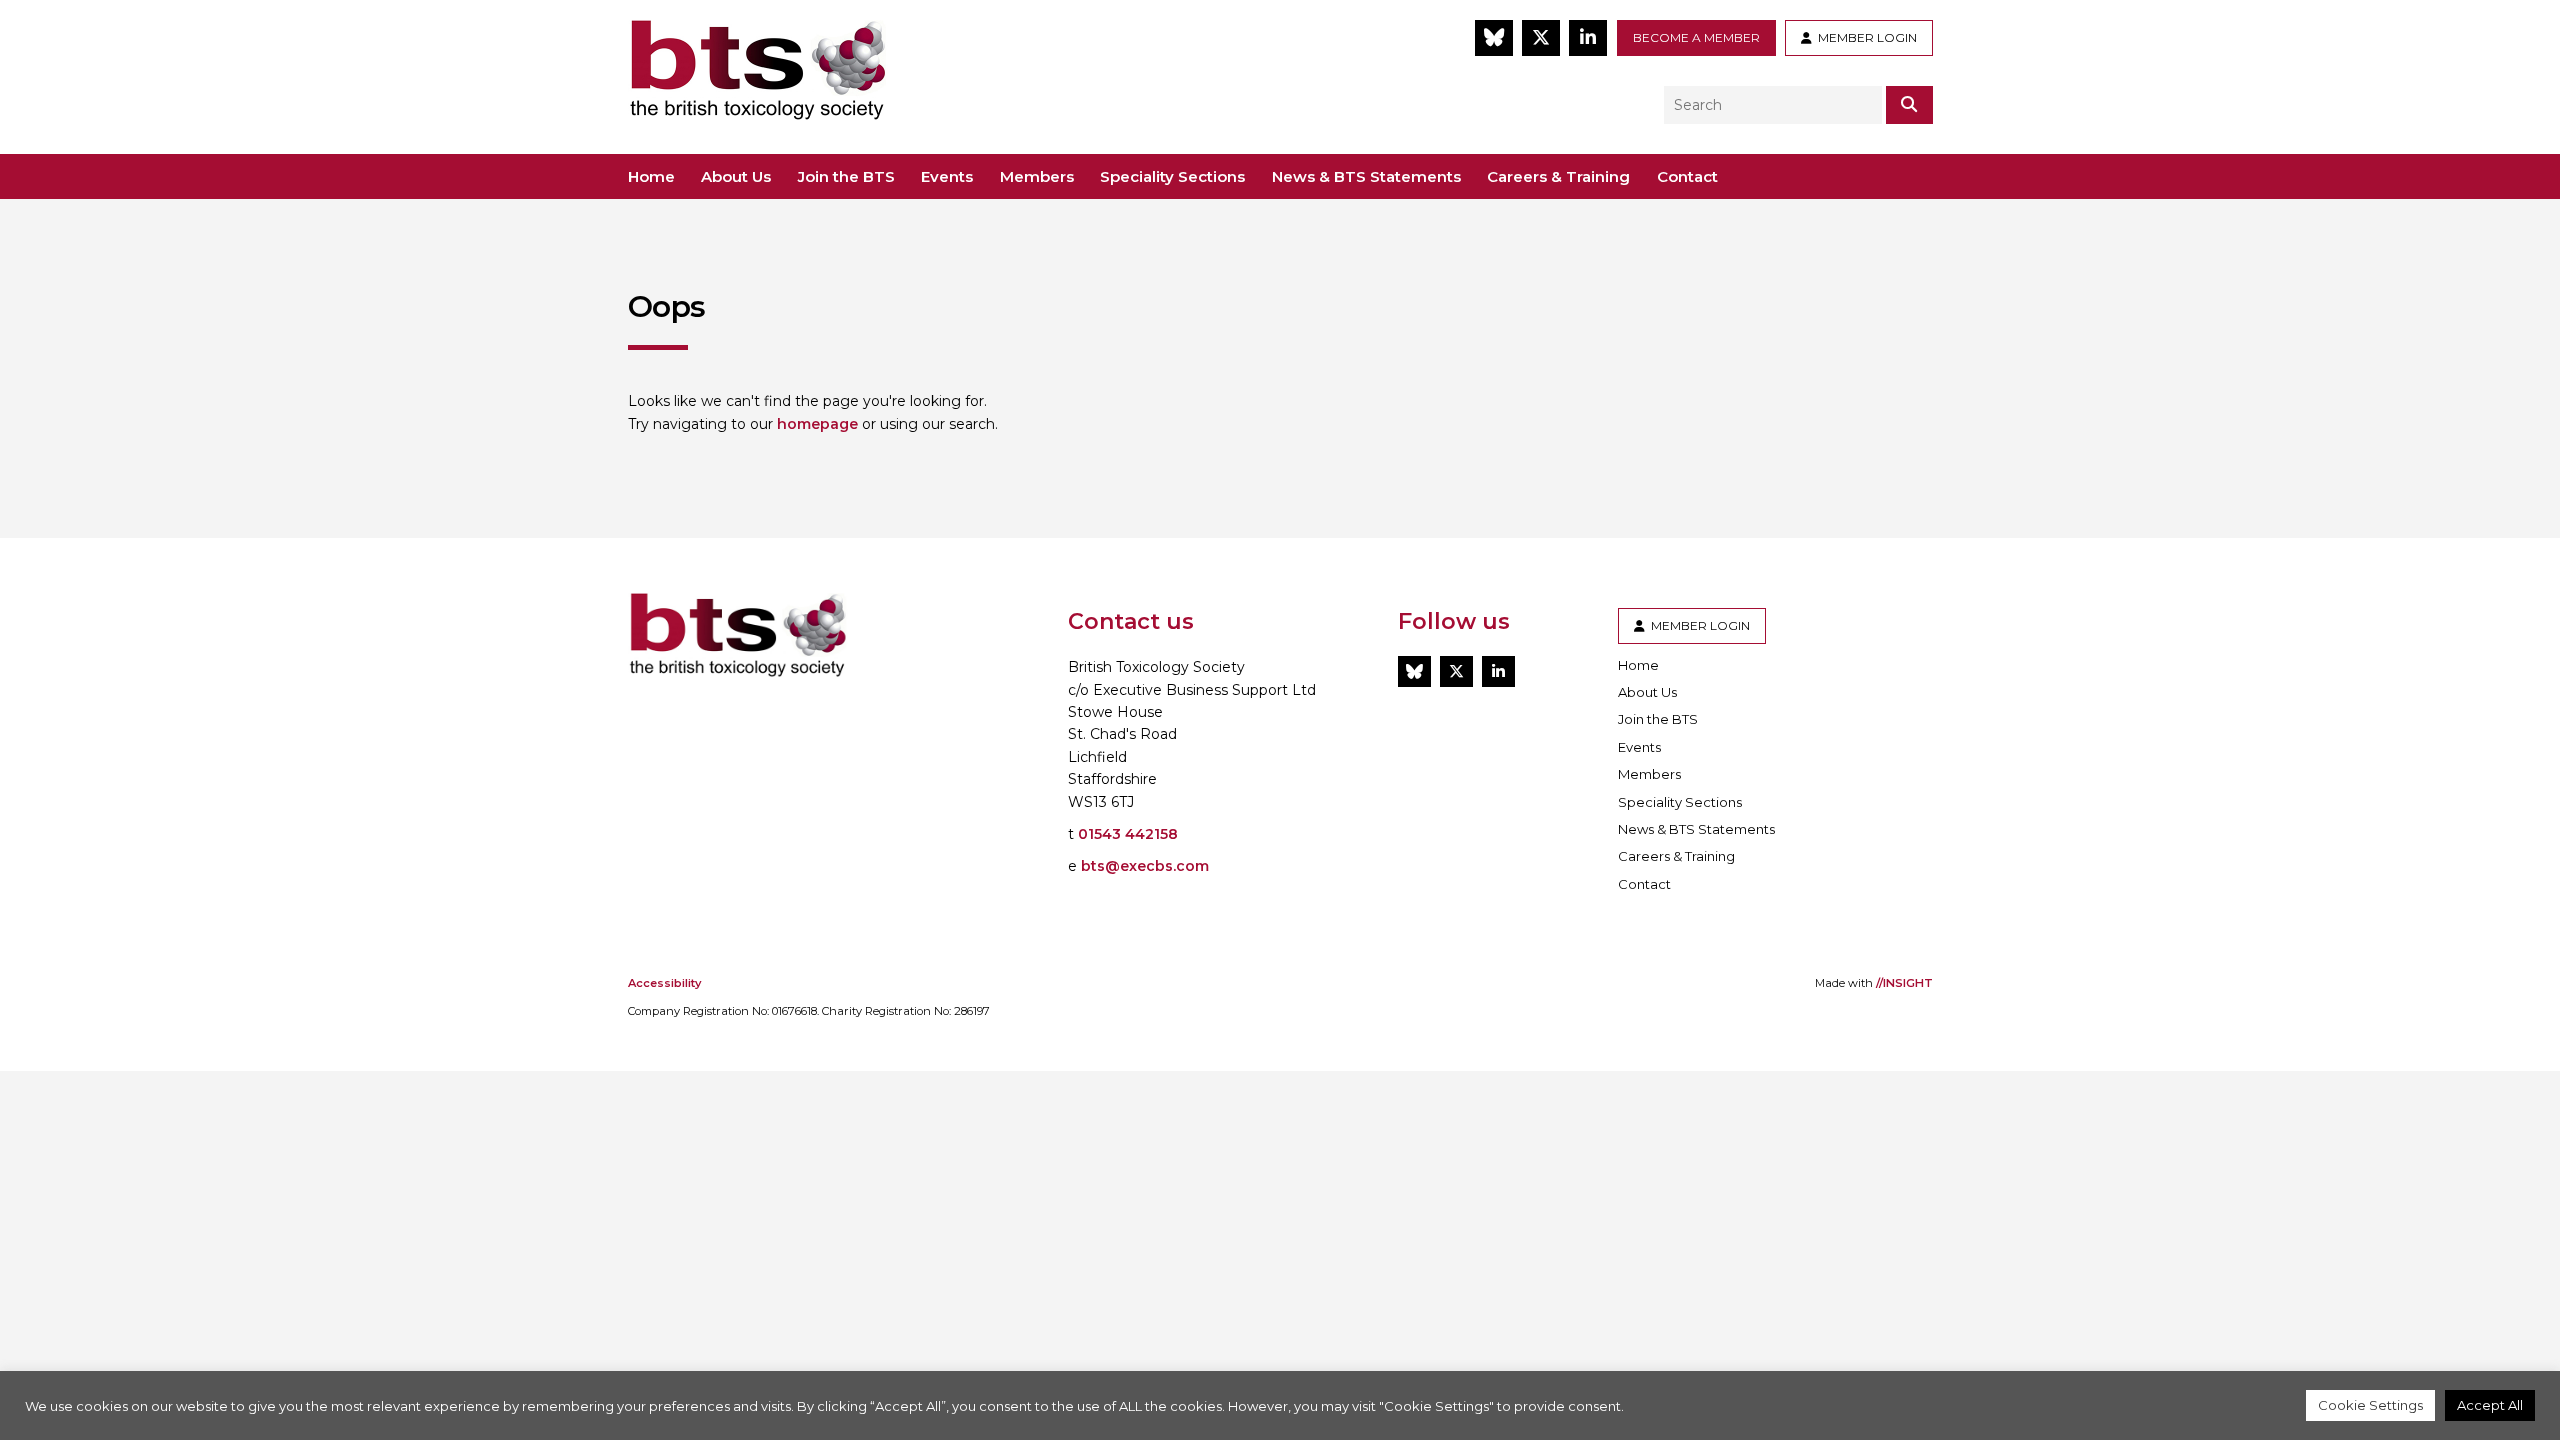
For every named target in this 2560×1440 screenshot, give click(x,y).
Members (1037, 176)
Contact (1687, 176)
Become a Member (1696, 37)
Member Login (1864, 37)
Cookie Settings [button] (2370, 1405)
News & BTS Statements (1366, 176)
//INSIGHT (1904, 983)
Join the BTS (846, 176)
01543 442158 (1128, 834)
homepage (817, 424)
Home (651, 176)
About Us (736, 176)
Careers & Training (1558, 176)
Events (947, 176)
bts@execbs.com (1145, 866)
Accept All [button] (2490, 1405)
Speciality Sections (1172, 176)
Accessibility (664, 983)
